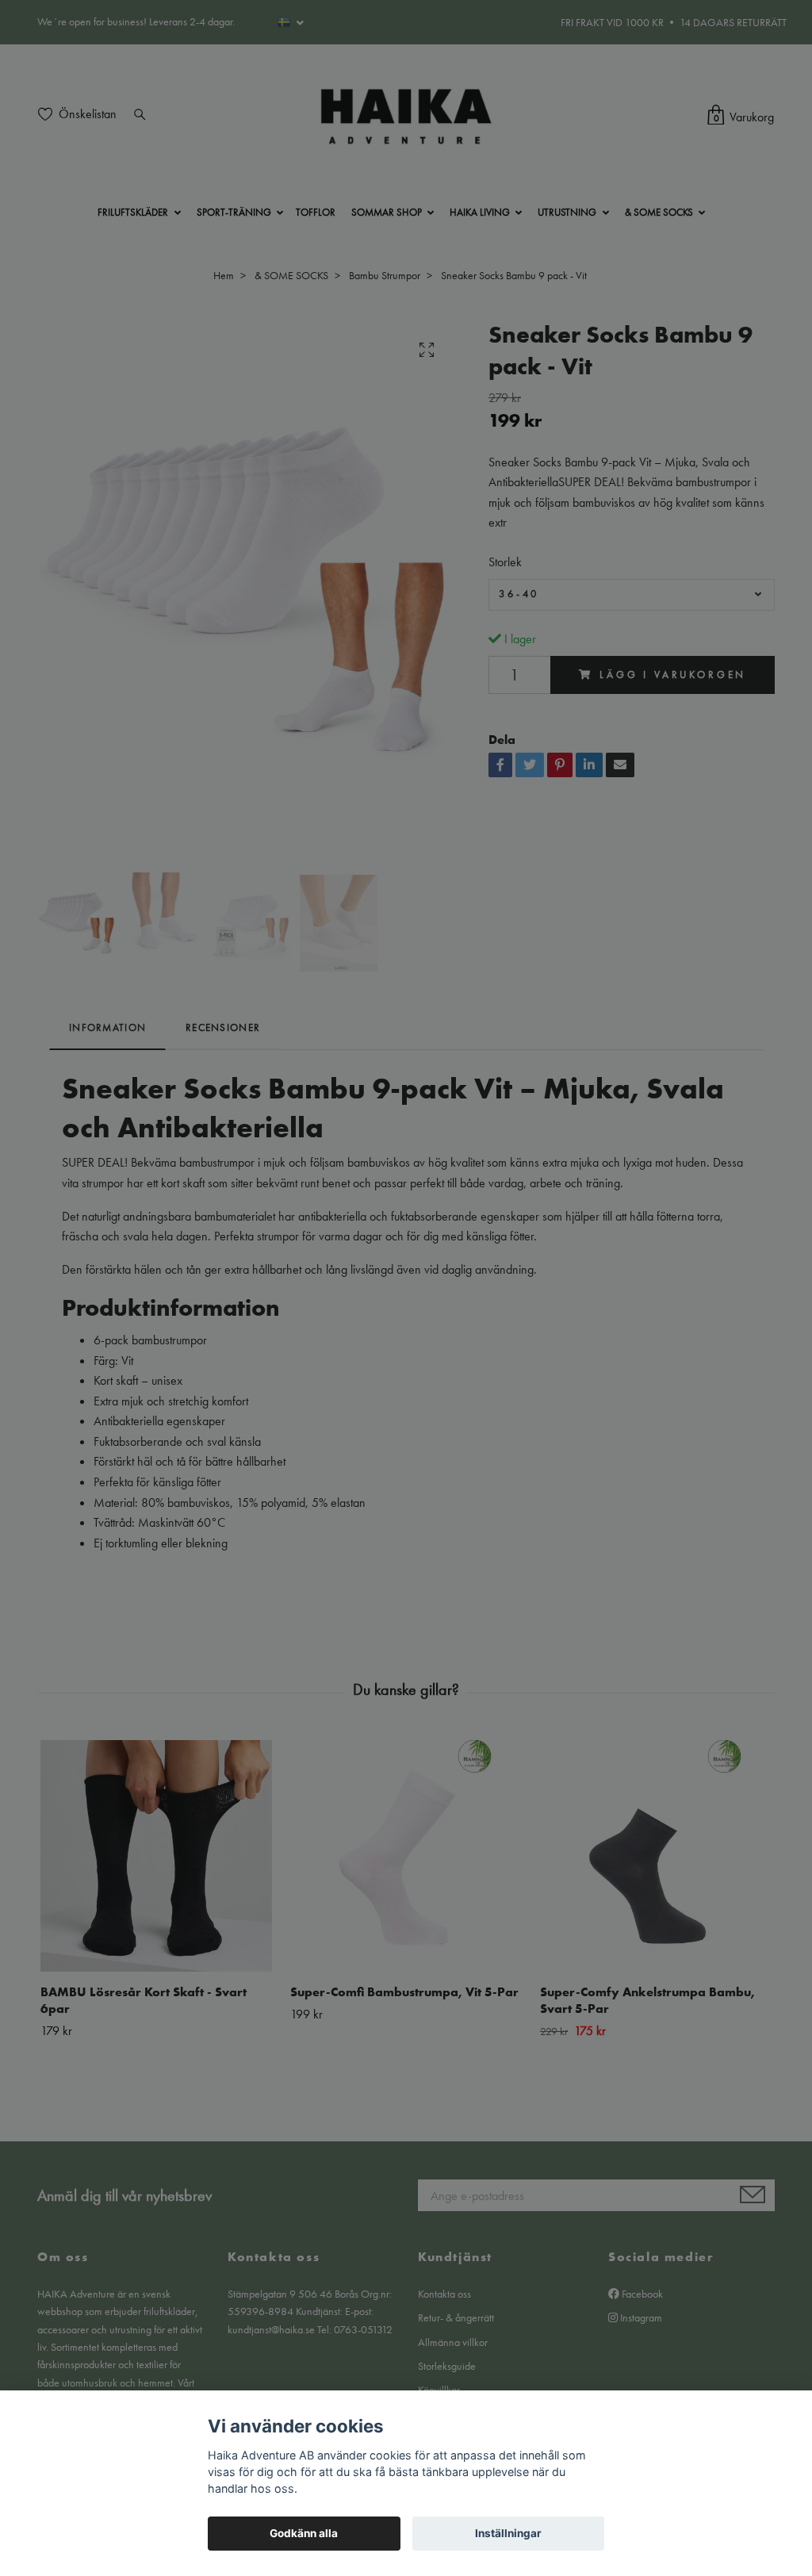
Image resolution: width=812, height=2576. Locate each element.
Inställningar (508, 2533)
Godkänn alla (304, 2533)
